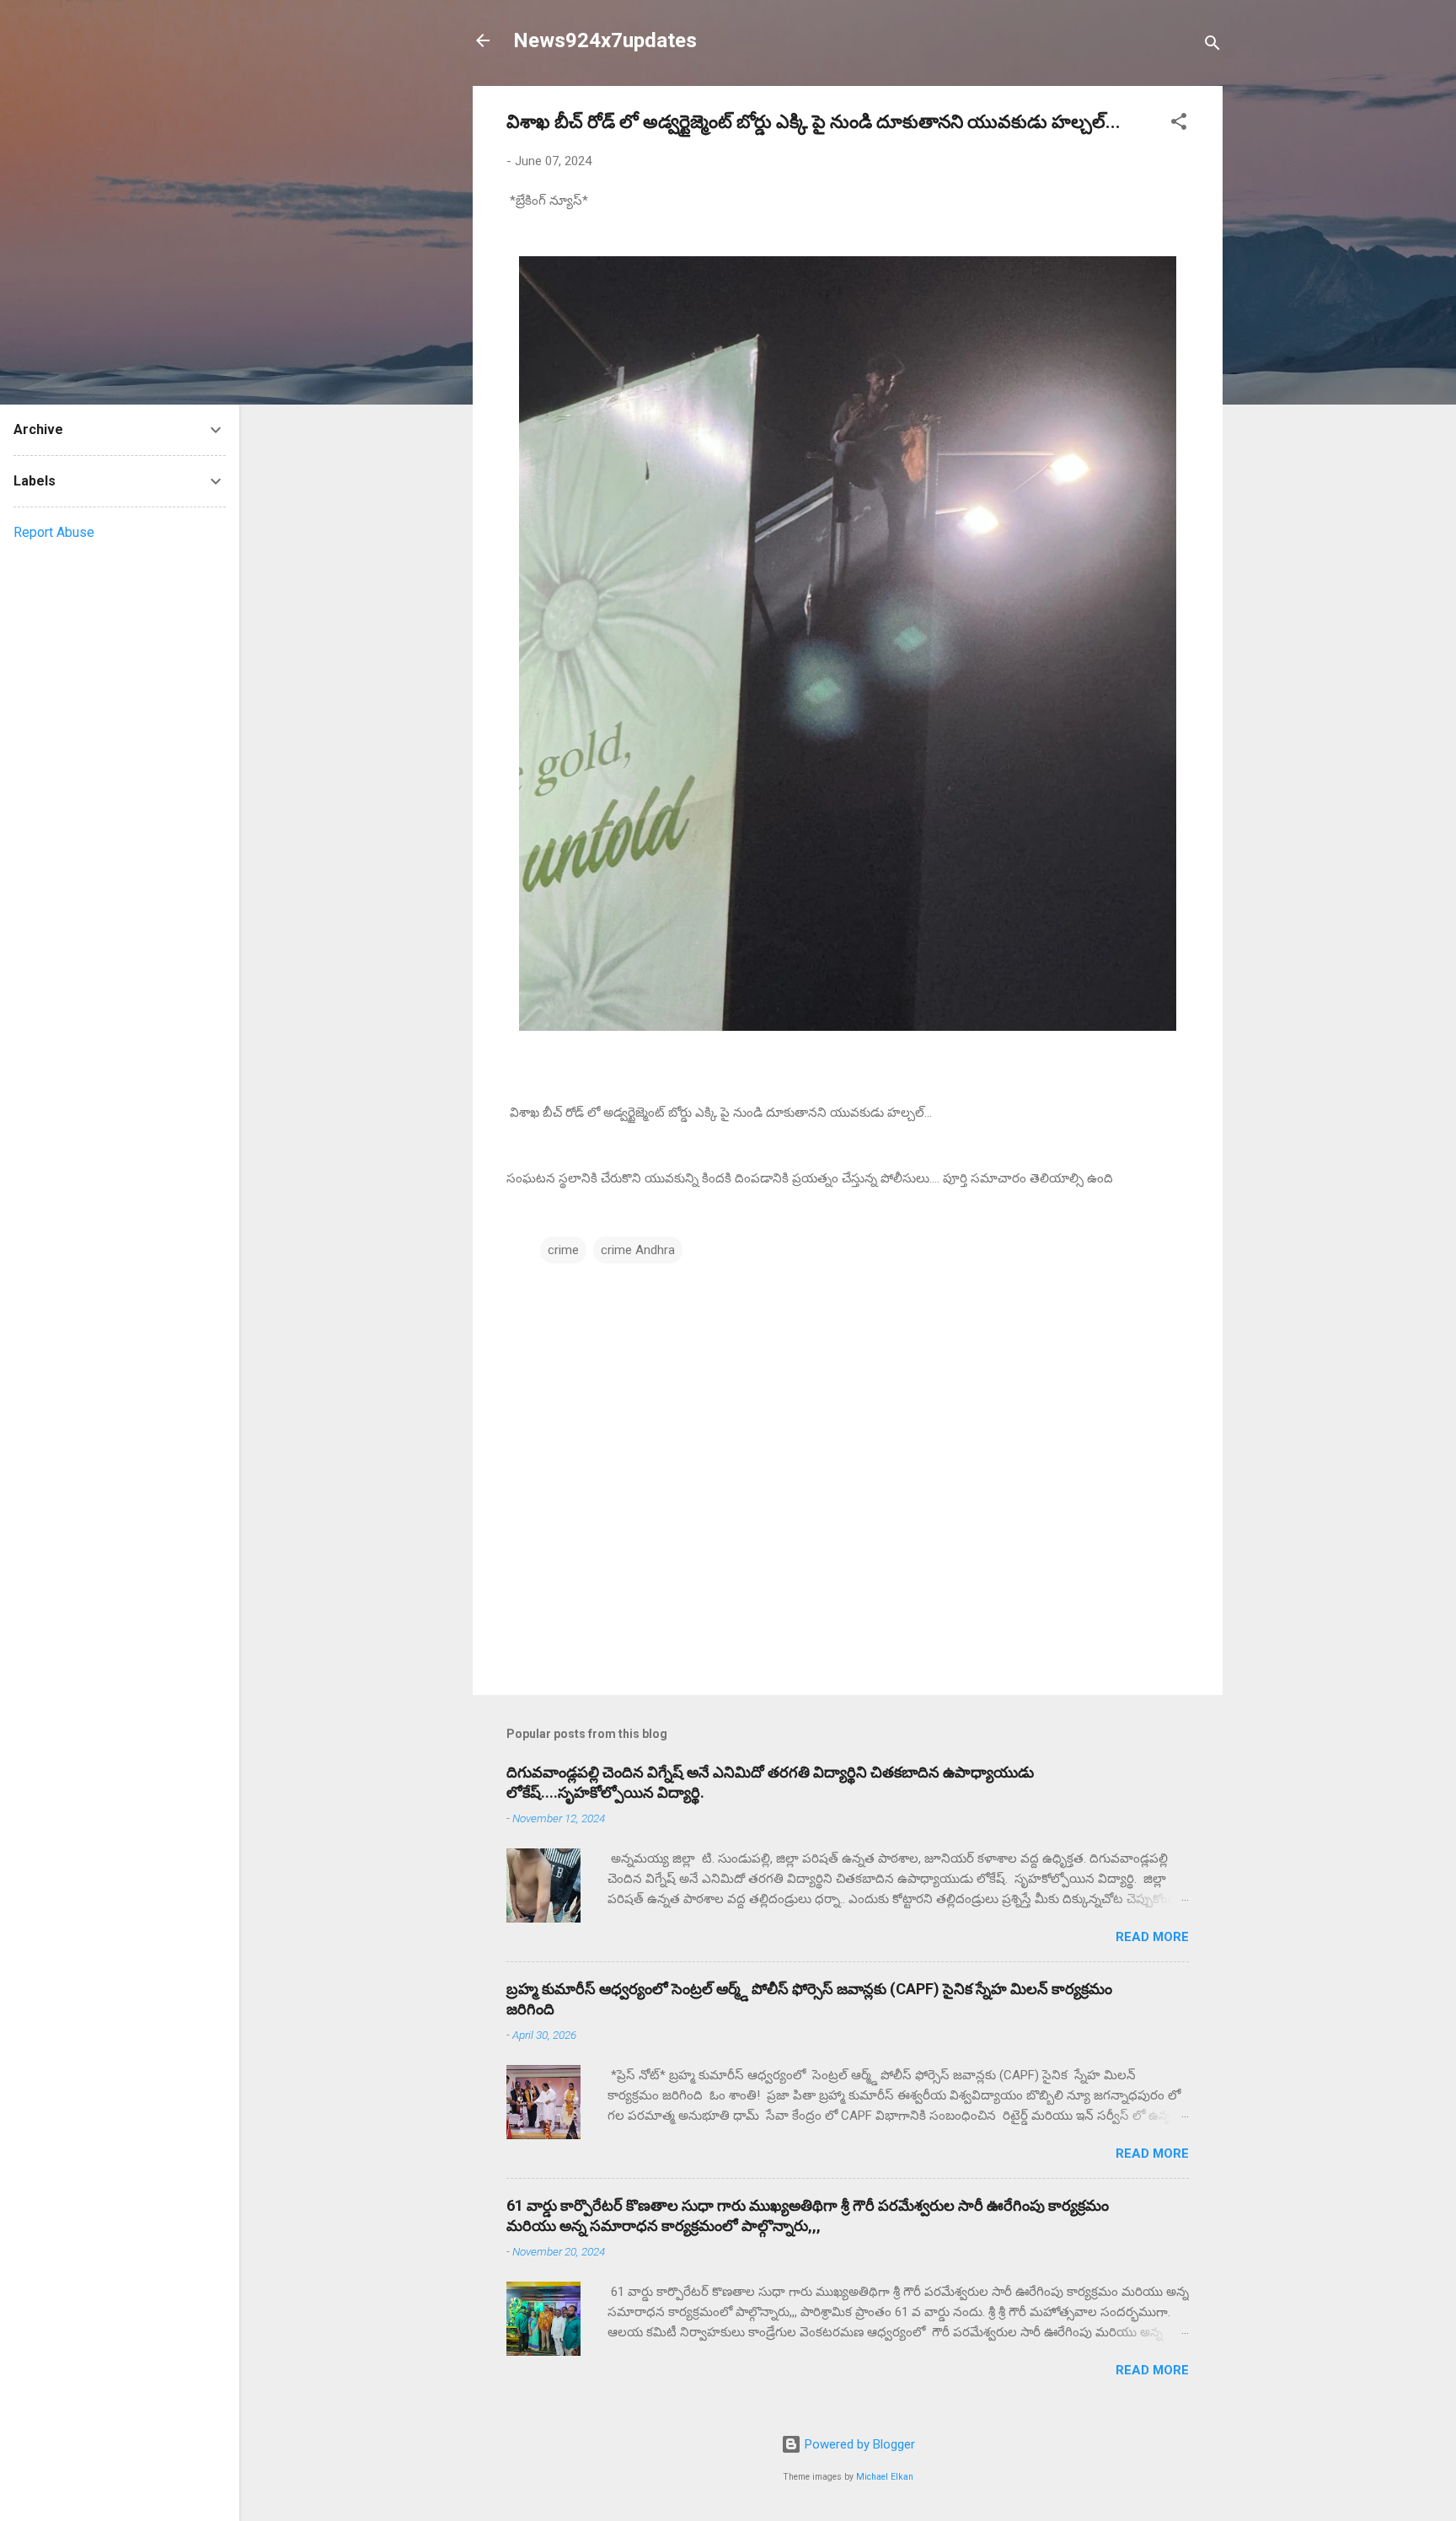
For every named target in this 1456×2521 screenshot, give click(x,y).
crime (563, 1250)
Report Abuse (54, 532)
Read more (1152, 1937)
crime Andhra (638, 1250)
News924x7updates (605, 40)
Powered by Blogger (858, 2444)
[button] (1179, 124)
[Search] (1212, 46)
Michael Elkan (885, 2477)
